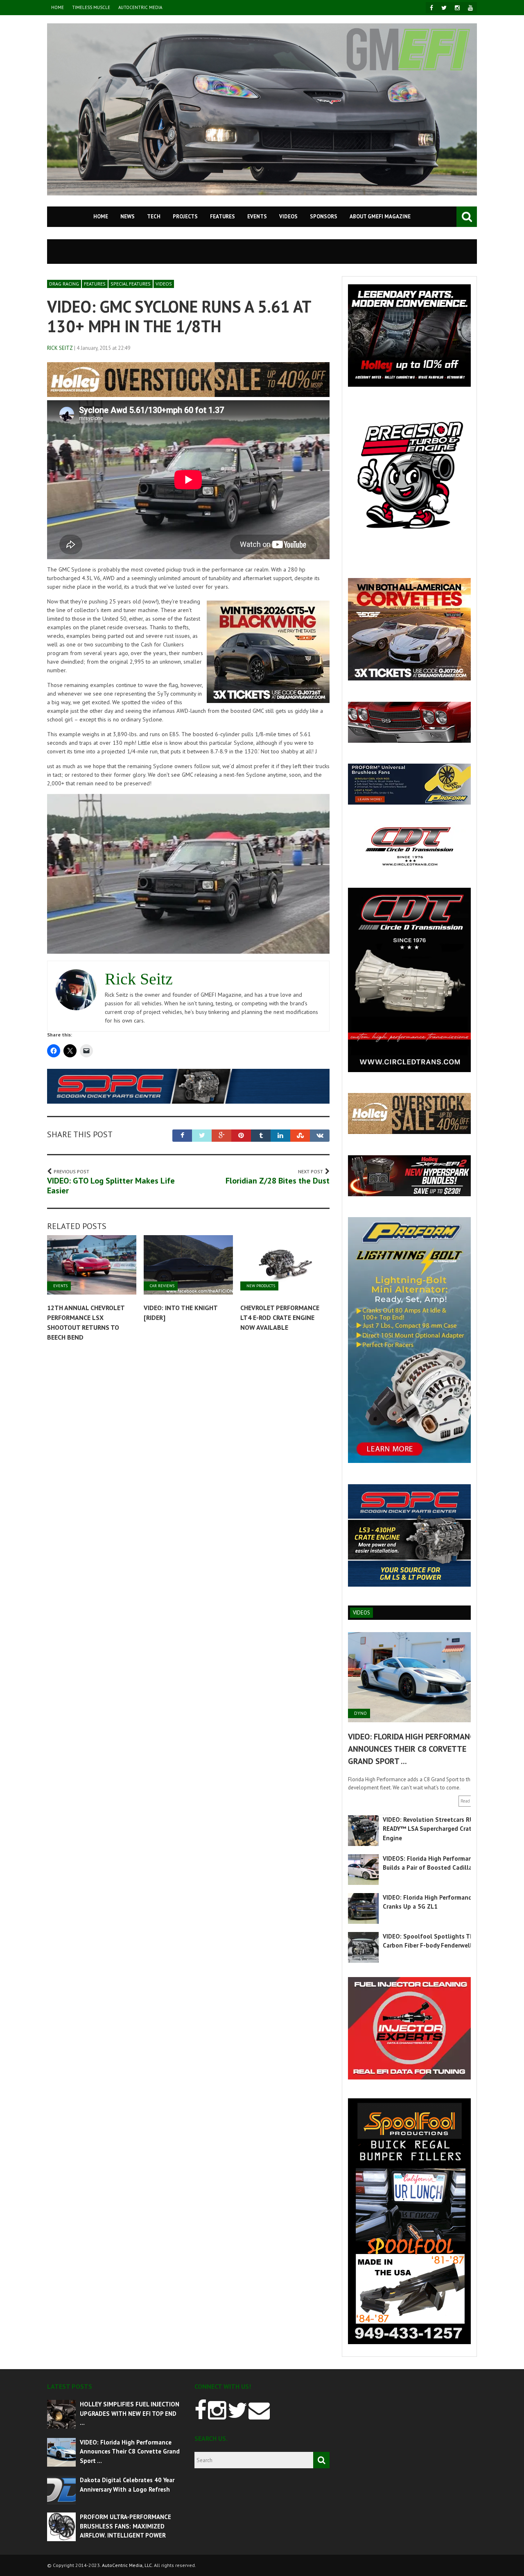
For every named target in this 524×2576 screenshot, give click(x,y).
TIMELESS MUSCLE (91, 7)
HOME (58, 7)
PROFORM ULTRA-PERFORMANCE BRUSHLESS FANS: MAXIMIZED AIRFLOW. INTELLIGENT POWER (125, 2526)
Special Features (131, 284)
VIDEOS (288, 217)
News (128, 217)
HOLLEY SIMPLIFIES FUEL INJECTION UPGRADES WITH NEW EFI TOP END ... (130, 2413)
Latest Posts (70, 2386)
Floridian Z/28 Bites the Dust (278, 1181)
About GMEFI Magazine (380, 217)
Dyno (360, 1713)
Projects (185, 217)
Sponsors (324, 217)
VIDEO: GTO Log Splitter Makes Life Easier (111, 1186)
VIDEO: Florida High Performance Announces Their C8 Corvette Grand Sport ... (413, 1749)
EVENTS (257, 217)
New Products (261, 1286)
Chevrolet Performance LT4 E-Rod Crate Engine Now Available (280, 1317)
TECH (154, 217)
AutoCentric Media (140, 7)
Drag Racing (64, 284)
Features (222, 217)
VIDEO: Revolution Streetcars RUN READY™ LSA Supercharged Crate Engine (430, 1829)
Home (101, 217)
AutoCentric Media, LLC (127, 2565)
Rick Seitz (60, 348)
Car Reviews (162, 1286)
